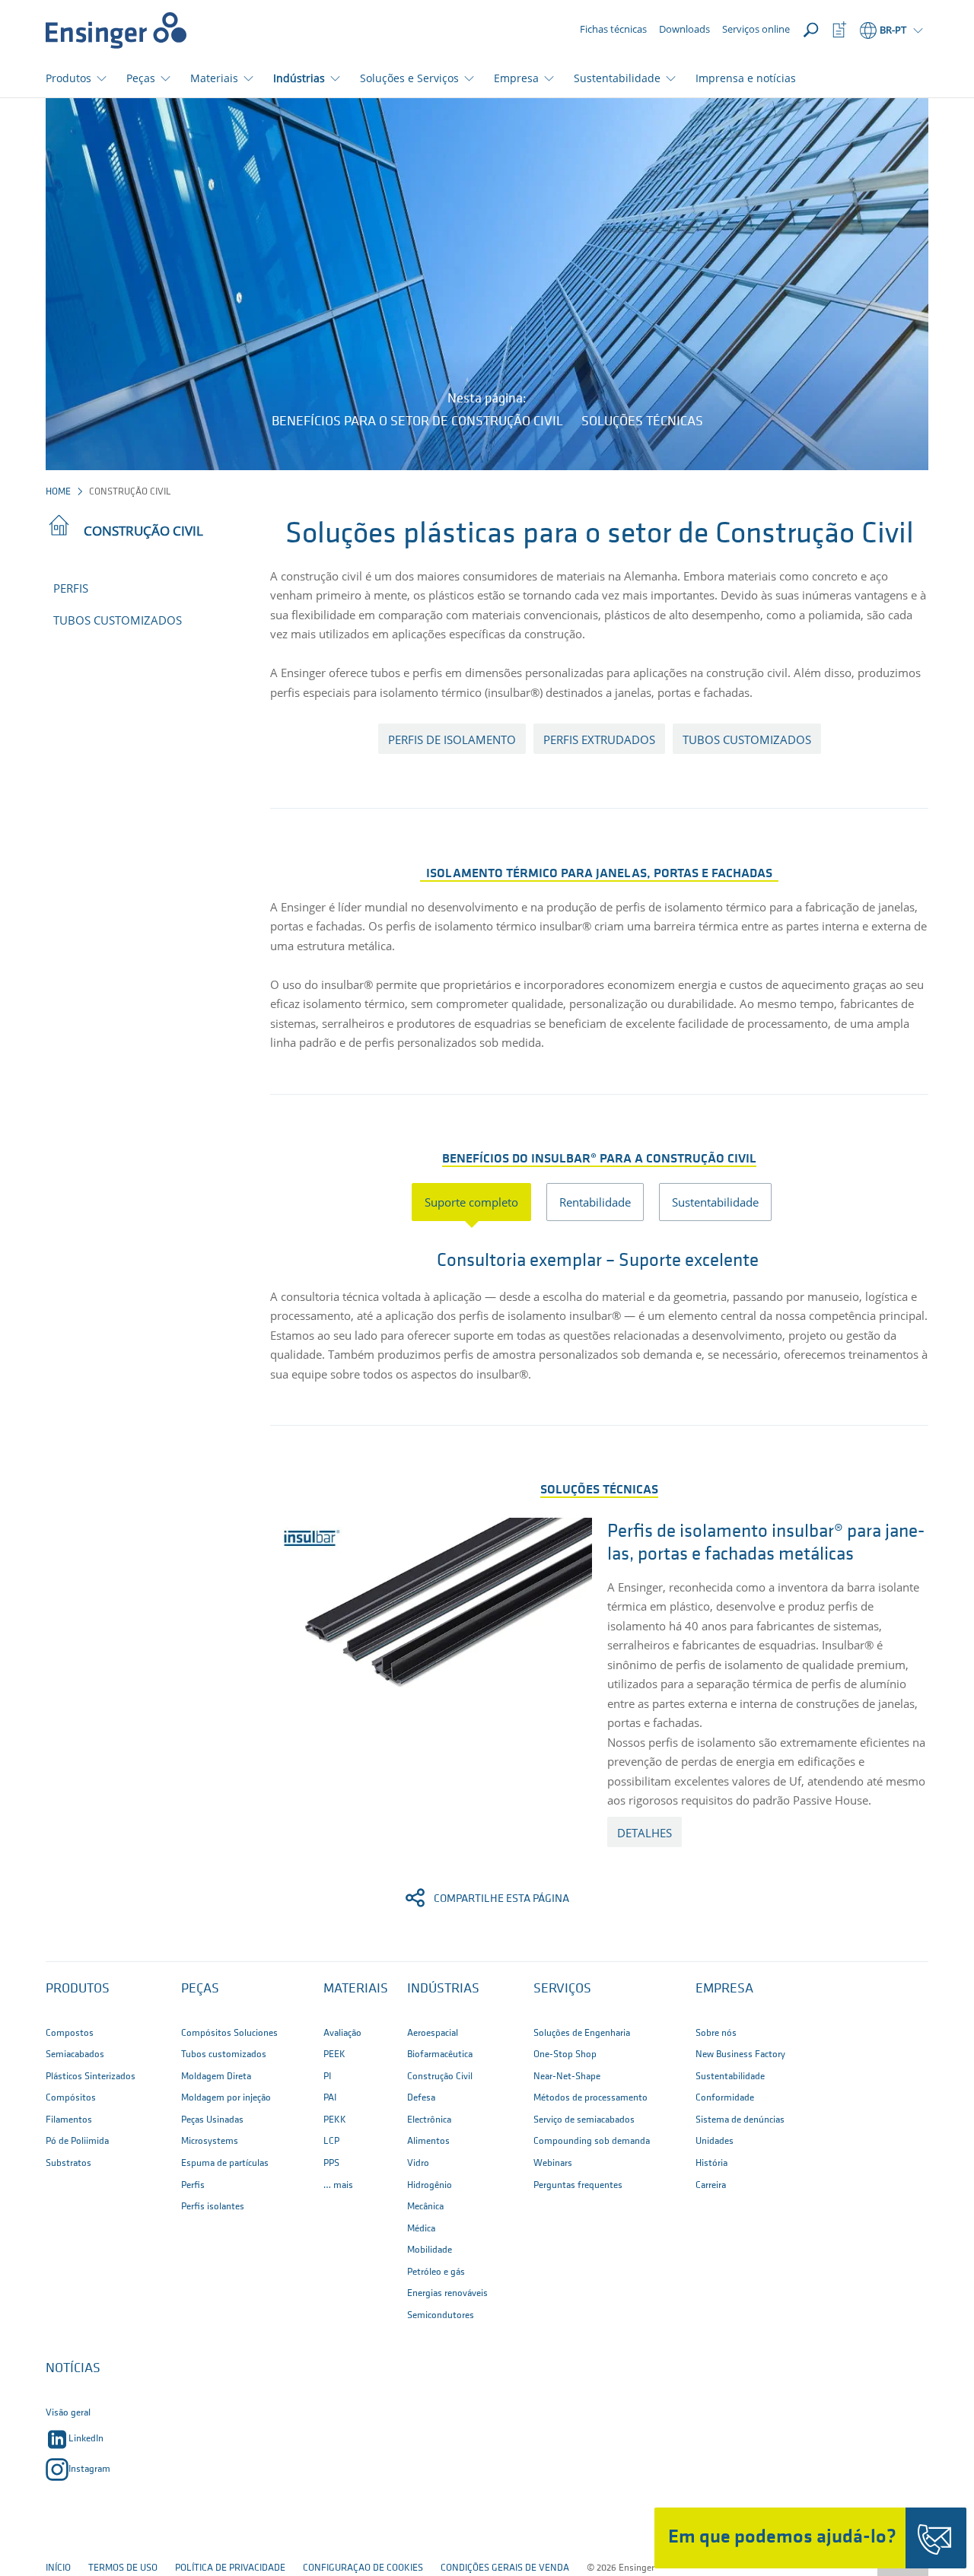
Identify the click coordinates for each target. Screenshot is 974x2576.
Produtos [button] (68, 78)
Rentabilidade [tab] (595, 1202)
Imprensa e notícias (746, 78)
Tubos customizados (118, 620)
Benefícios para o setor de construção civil (417, 422)
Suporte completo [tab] (471, 1202)
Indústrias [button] (299, 78)
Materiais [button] (214, 78)
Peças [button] (141, 78)
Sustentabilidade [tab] (715, 1202)
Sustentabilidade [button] (617, 78)
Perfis (71, 588)
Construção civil (143, 531)
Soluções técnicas (642, 422)
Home (58, 492)
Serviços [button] (562, 1989)
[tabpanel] (599, 1310)
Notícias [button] (73, 2369)
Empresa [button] (516, 78)
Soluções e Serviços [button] (409, 78)
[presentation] (479, 1202)
